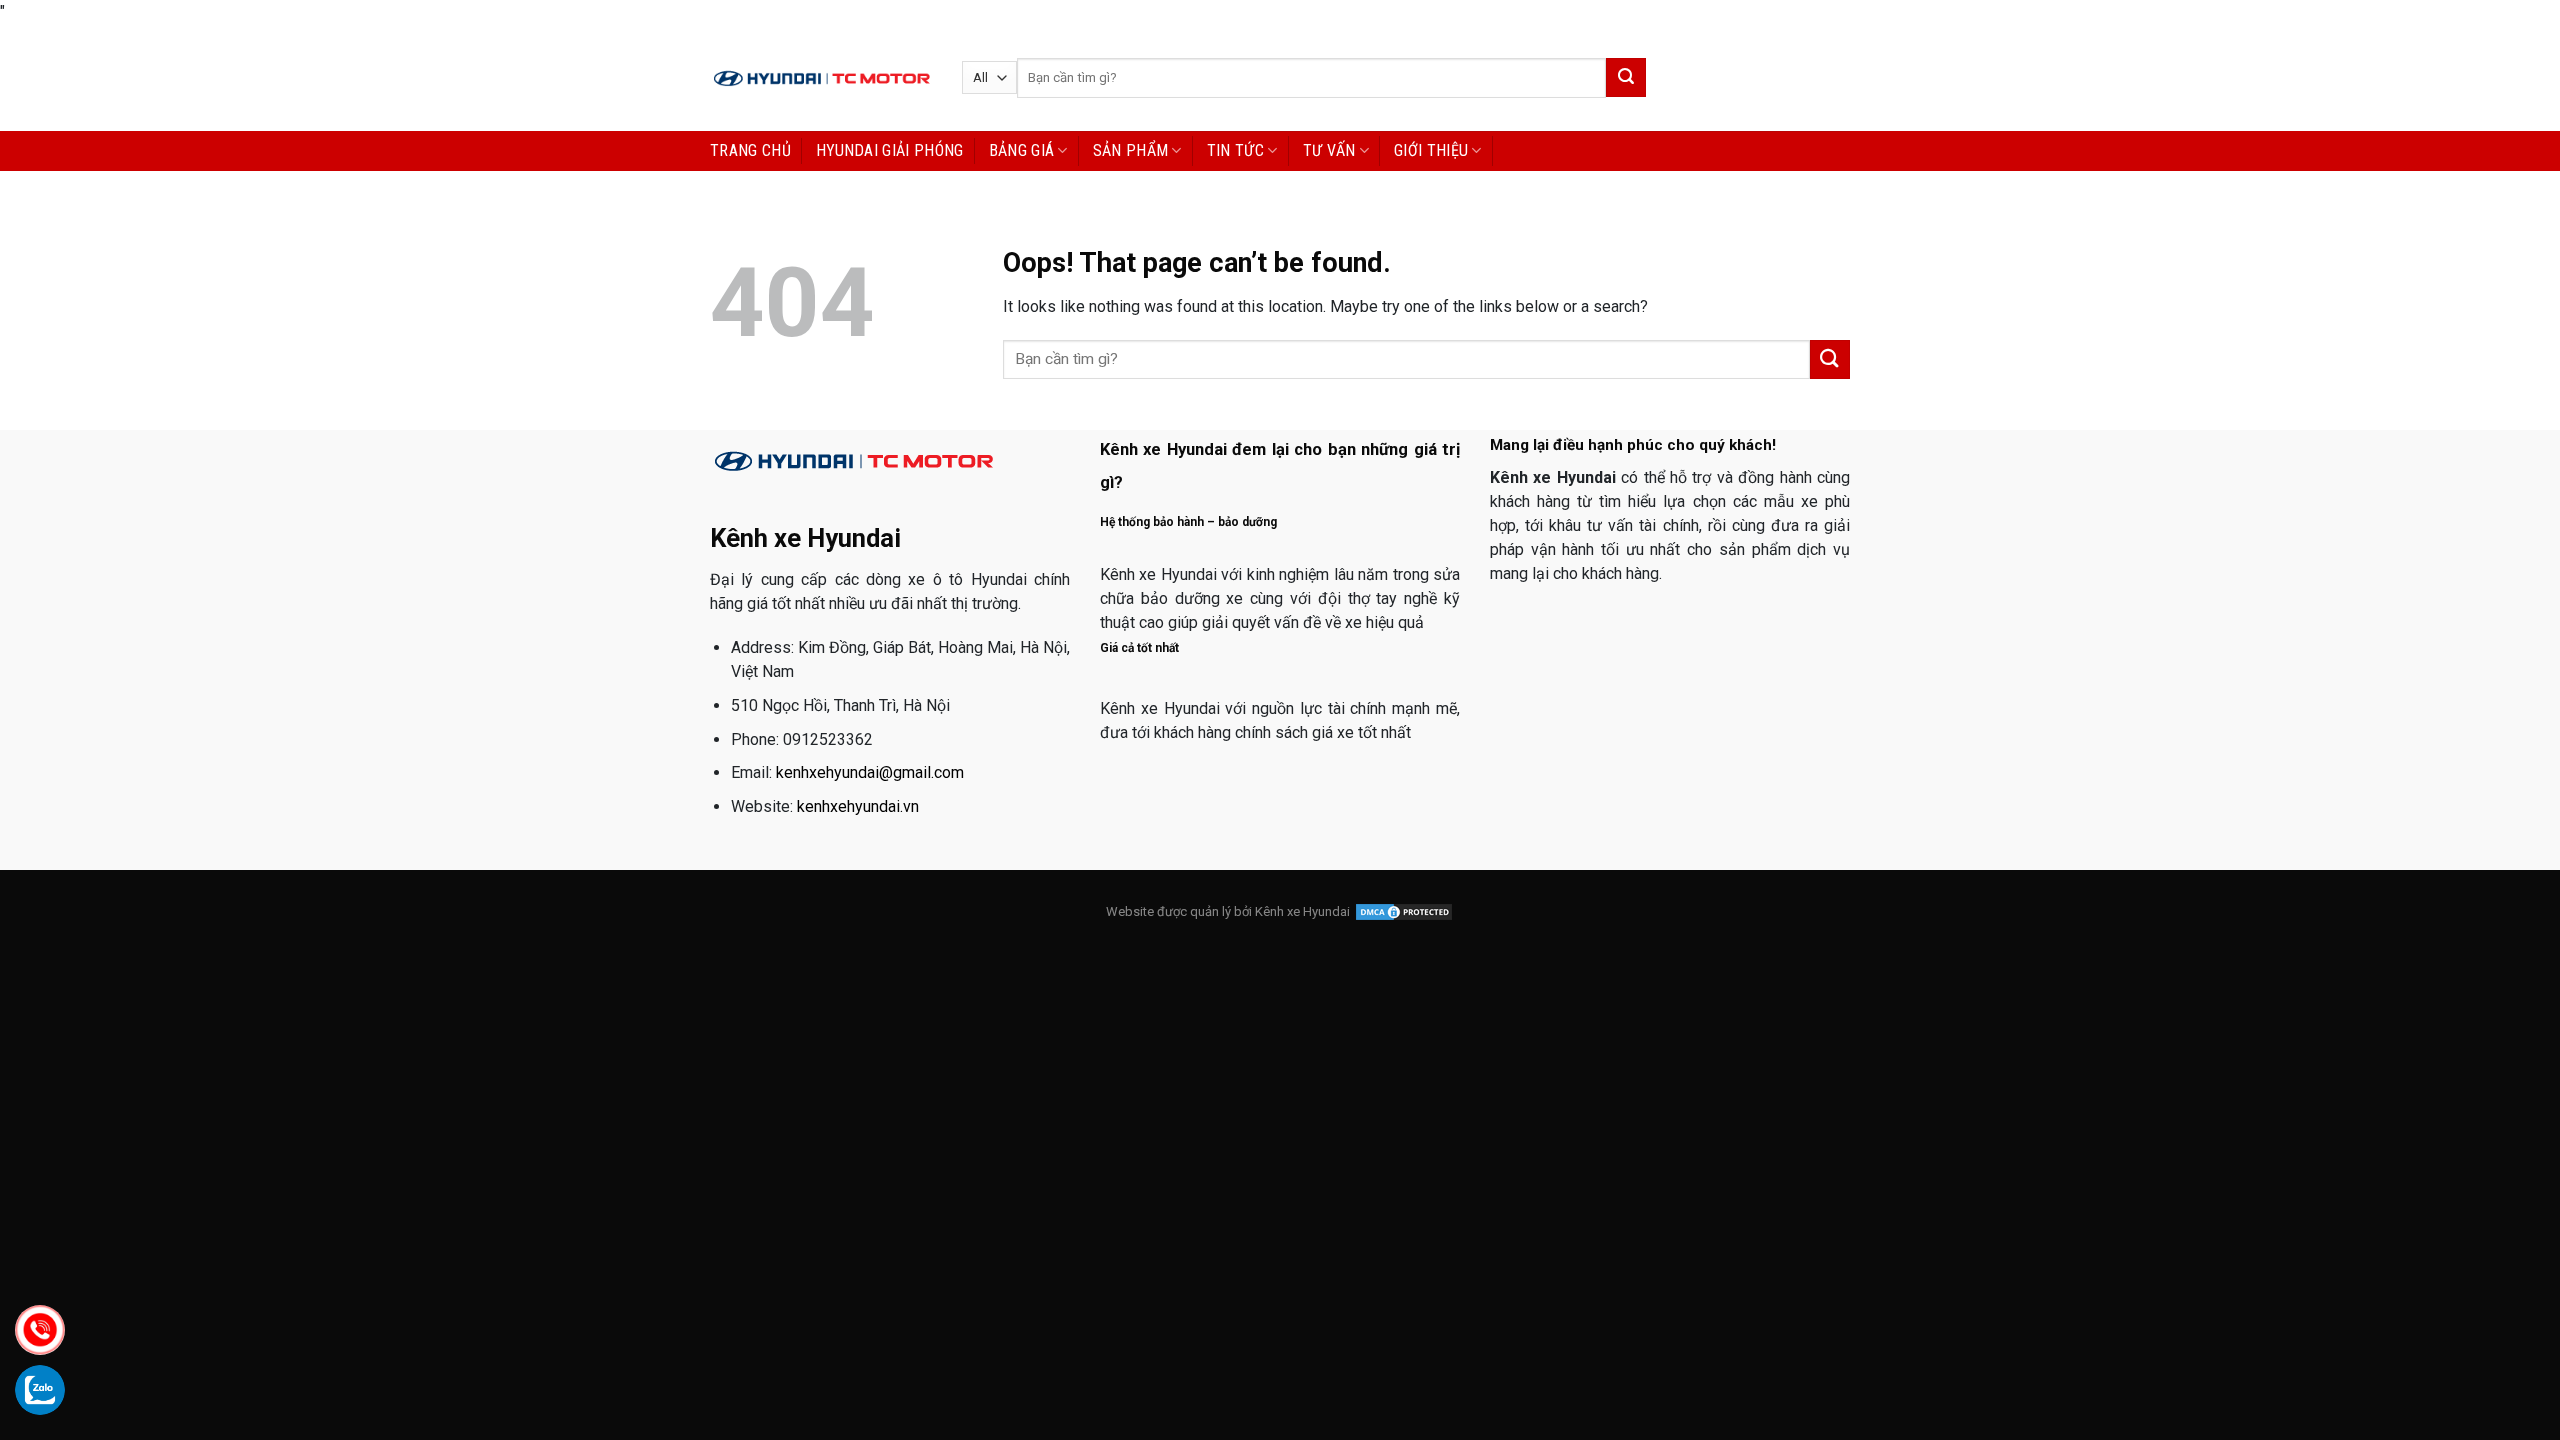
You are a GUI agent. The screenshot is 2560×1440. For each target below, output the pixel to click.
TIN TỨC (1235, 150)
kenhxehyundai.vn (858, 806)
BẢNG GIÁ (1022, 150)
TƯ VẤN (1329, 150)
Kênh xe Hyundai (1302, 911)
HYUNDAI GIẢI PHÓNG (890, 150)
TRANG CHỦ (750, 150)
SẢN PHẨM (1131, 150)
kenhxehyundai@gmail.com (870, 772)
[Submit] (1626, 77)
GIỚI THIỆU (1431, 150)
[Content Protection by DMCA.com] (1404, 911)
